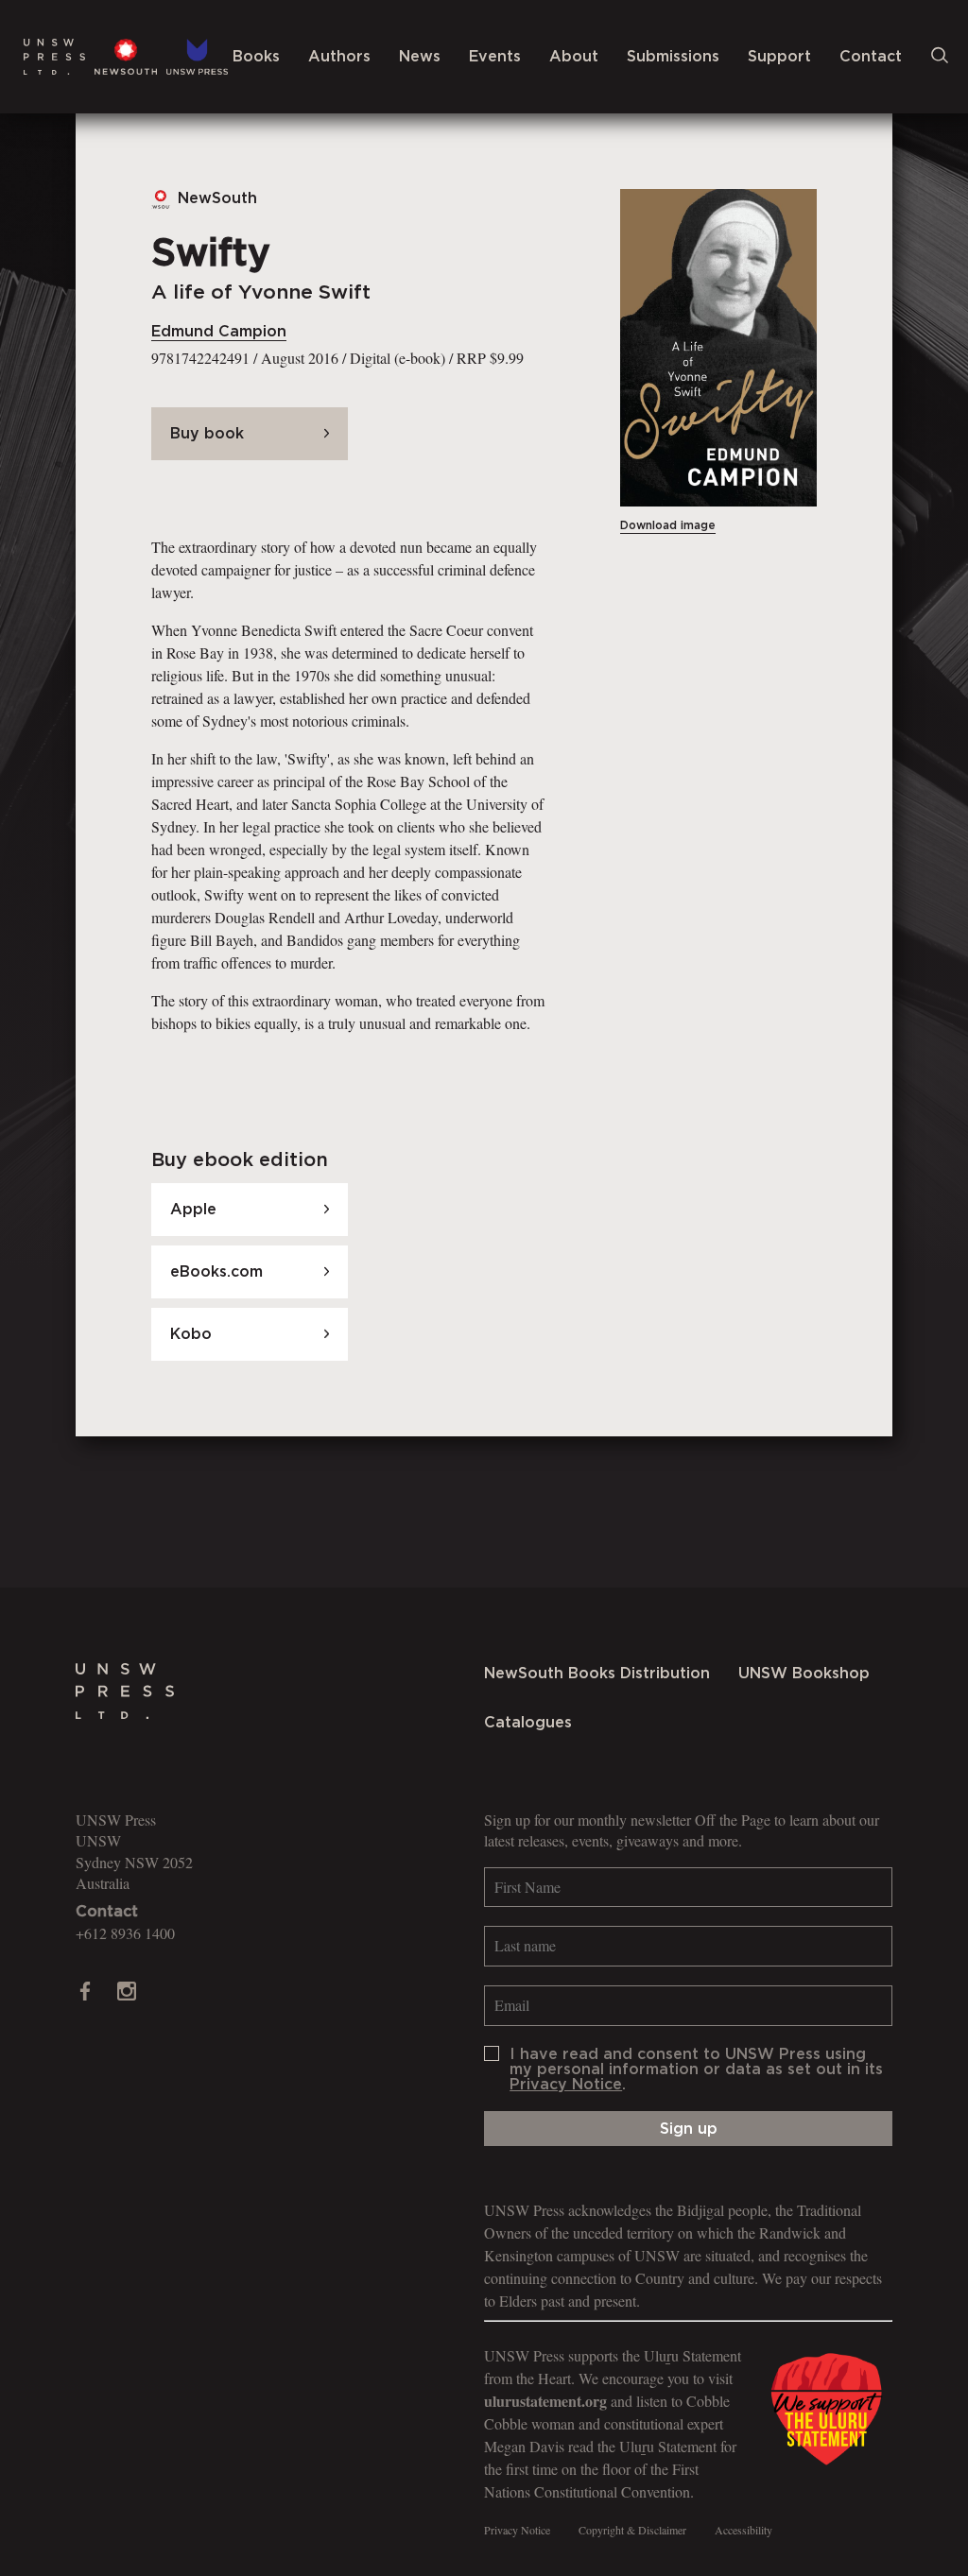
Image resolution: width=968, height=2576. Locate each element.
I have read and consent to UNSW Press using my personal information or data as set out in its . (696, 2069)
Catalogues (528, 1723)
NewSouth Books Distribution (597, 1674)
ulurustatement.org (545, 2401)
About (574, 57)
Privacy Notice (566, 2085)
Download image (668, 525)
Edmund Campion (219, 332)
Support (779, 57)
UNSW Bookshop (804, 1674)
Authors (339, 57)
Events (495, 57)
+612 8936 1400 (125, 1933)
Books (256, 57)
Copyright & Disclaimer (632, 2530)
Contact (871, 57)
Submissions (673, 57)
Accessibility (743, 2530)
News (420, 57)
